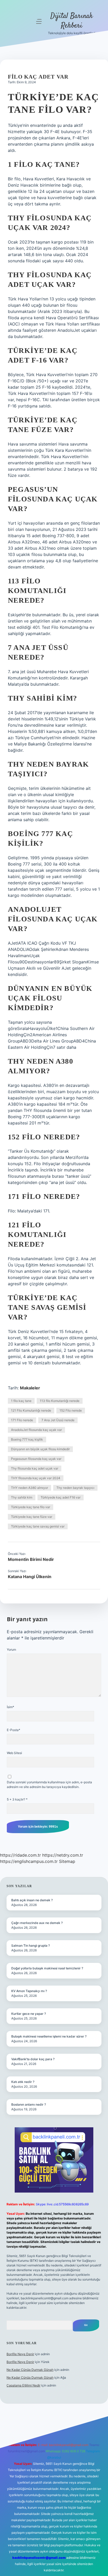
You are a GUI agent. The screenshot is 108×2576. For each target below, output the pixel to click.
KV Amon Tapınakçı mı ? (29, 1991)
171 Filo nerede (22, 1420)
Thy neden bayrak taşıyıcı (75, 1488)
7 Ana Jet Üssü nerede (58, 1420)
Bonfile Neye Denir (20, 2354)
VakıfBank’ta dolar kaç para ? (33, 2059)
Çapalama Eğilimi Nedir (23, 2385)
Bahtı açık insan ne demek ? (32, 1900)
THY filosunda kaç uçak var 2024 (36, 1478)
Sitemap (67, 1861)
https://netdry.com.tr (63, 1855)
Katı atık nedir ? (23, 2082)
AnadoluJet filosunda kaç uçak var (36, 1430)
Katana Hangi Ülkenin (30, 1577)
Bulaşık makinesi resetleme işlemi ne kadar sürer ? (49, 2036)
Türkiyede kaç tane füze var (32, 1517)
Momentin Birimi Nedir (31, 1559)
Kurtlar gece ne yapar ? (29, 2014)
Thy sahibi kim (22, 1497)
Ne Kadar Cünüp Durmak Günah (30, 2370)
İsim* (10, 1707)
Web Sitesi (14, 1753)
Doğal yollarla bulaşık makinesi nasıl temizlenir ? (47, 1968)
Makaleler (30, 1388)
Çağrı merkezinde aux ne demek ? (37, 1923)
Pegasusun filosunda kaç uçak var (36, 1459)
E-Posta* (13, 1730)
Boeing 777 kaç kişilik (27, 1439)
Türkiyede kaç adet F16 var (61, 1497)
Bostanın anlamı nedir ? (29, 2104)
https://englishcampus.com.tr (29, 1861)
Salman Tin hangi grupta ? (31, 1946)
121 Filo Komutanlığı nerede (31, 1410)
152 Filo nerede (71, 1410)
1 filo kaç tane (21, 1401)
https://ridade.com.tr (20, 1855)
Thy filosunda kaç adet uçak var (35, 1468)
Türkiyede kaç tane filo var (31, 1507)
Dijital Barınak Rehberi (72, 21)
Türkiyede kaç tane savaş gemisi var (38, 1526)
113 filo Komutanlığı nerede (60, 1401)
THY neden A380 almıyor (29, 1488)
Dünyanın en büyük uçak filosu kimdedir (40, 1449)
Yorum (11, 1650)
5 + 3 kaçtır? (17, 1799)
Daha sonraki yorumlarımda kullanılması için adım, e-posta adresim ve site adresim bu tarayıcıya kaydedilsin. (49, 1784)
